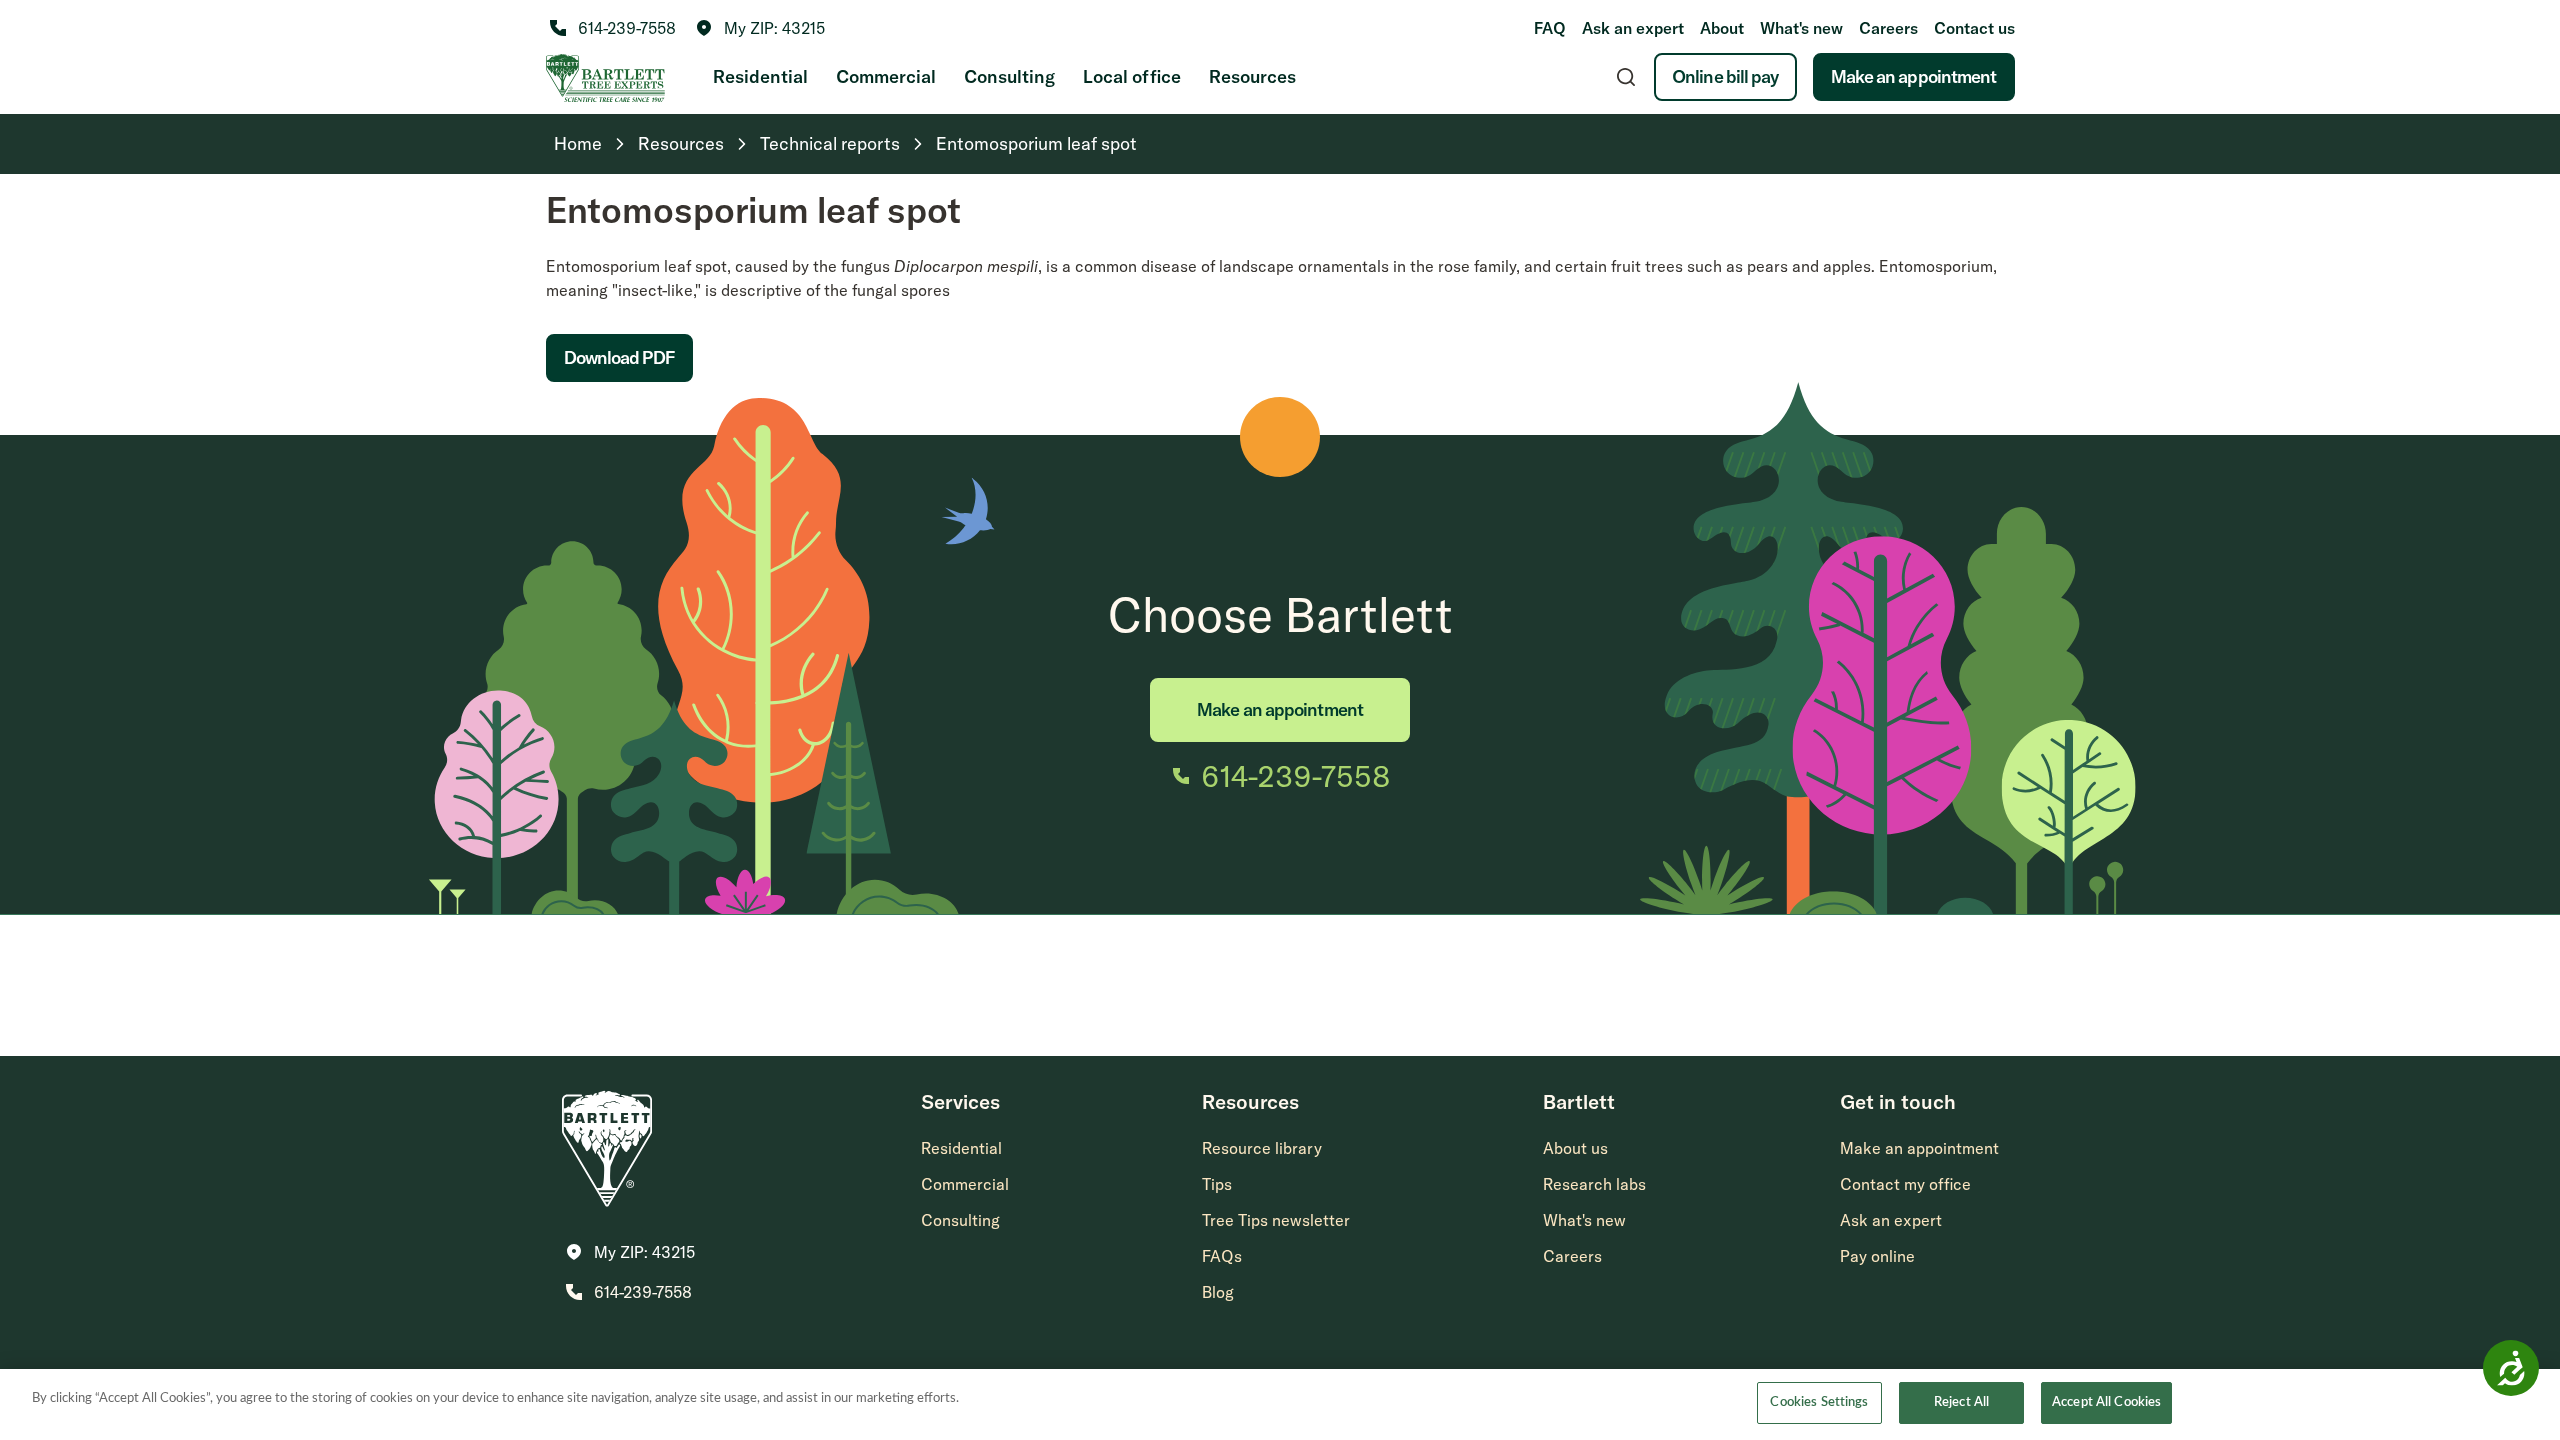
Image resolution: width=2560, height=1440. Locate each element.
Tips (1217, 1184)
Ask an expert (1633, 28)
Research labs (1594, 1184)
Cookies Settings (1819, 1402)
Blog (1218, 1292)
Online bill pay (1725, 76)
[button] (760, 28)
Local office (1132, 76)
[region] (1280, 1404)
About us (1575, 1148)
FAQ (1550, 28)
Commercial (886, 76)
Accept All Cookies (2106, 1402)
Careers (1888, 28)
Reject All (1961, 1402)
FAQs (1222, 1256)
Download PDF (619, 357)
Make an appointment (1914, 76)
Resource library (1262, 1148)
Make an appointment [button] (1919, 1148)
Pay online (1877, 1256)
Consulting (1009, 76)
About (1722, 28)
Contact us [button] (1974, 28)
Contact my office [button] (1905, 1184)
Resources (1252, 76)
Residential (760, 76)
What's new (1801, 28)
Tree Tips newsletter (1276, 1220)
